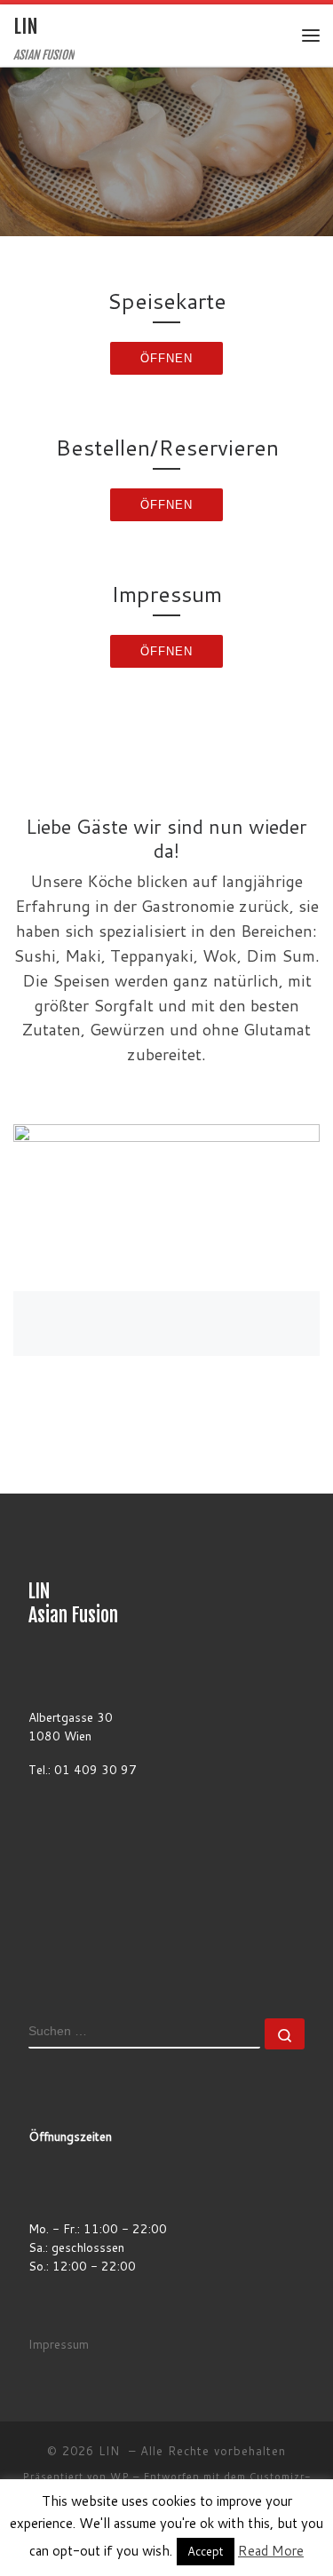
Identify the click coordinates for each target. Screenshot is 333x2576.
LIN (111, 2451)
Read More (271, 2551)
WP (120, 2477)
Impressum (59, 2344)
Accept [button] (206, 2551)
